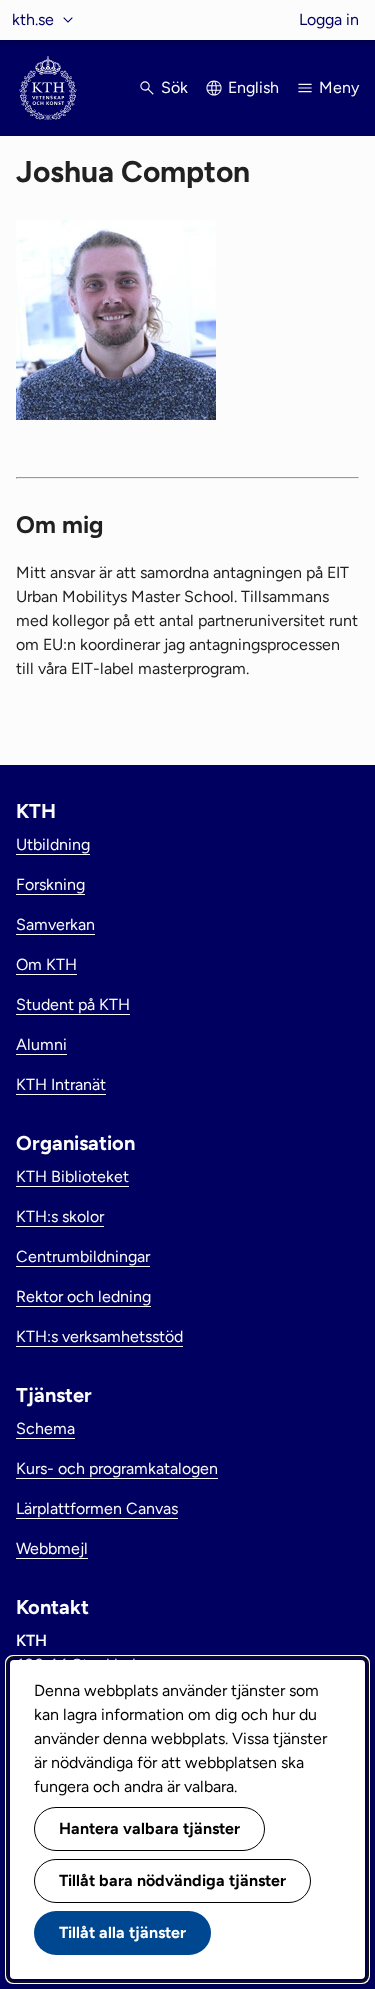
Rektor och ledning (83, 1296)
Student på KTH (73, 1004)
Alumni (41, 1044)
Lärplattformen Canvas (97, 1508)
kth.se (33, 19)
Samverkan (55, 924)
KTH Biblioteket (72, 1176)
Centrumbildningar (83, 1256)
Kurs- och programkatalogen (117, 1468)
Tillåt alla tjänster (122, 1932)
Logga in (329, 19)
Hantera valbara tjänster (149, 1828)
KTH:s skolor (60, 1216)
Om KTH (46, 964)
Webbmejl (52, 1548)
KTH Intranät (61, 1084)
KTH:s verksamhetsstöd (99, 1336)
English (253, 87)
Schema (45, 1428)
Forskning (50, 884)
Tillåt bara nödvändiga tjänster (172, 1880)
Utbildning (53, 844)
